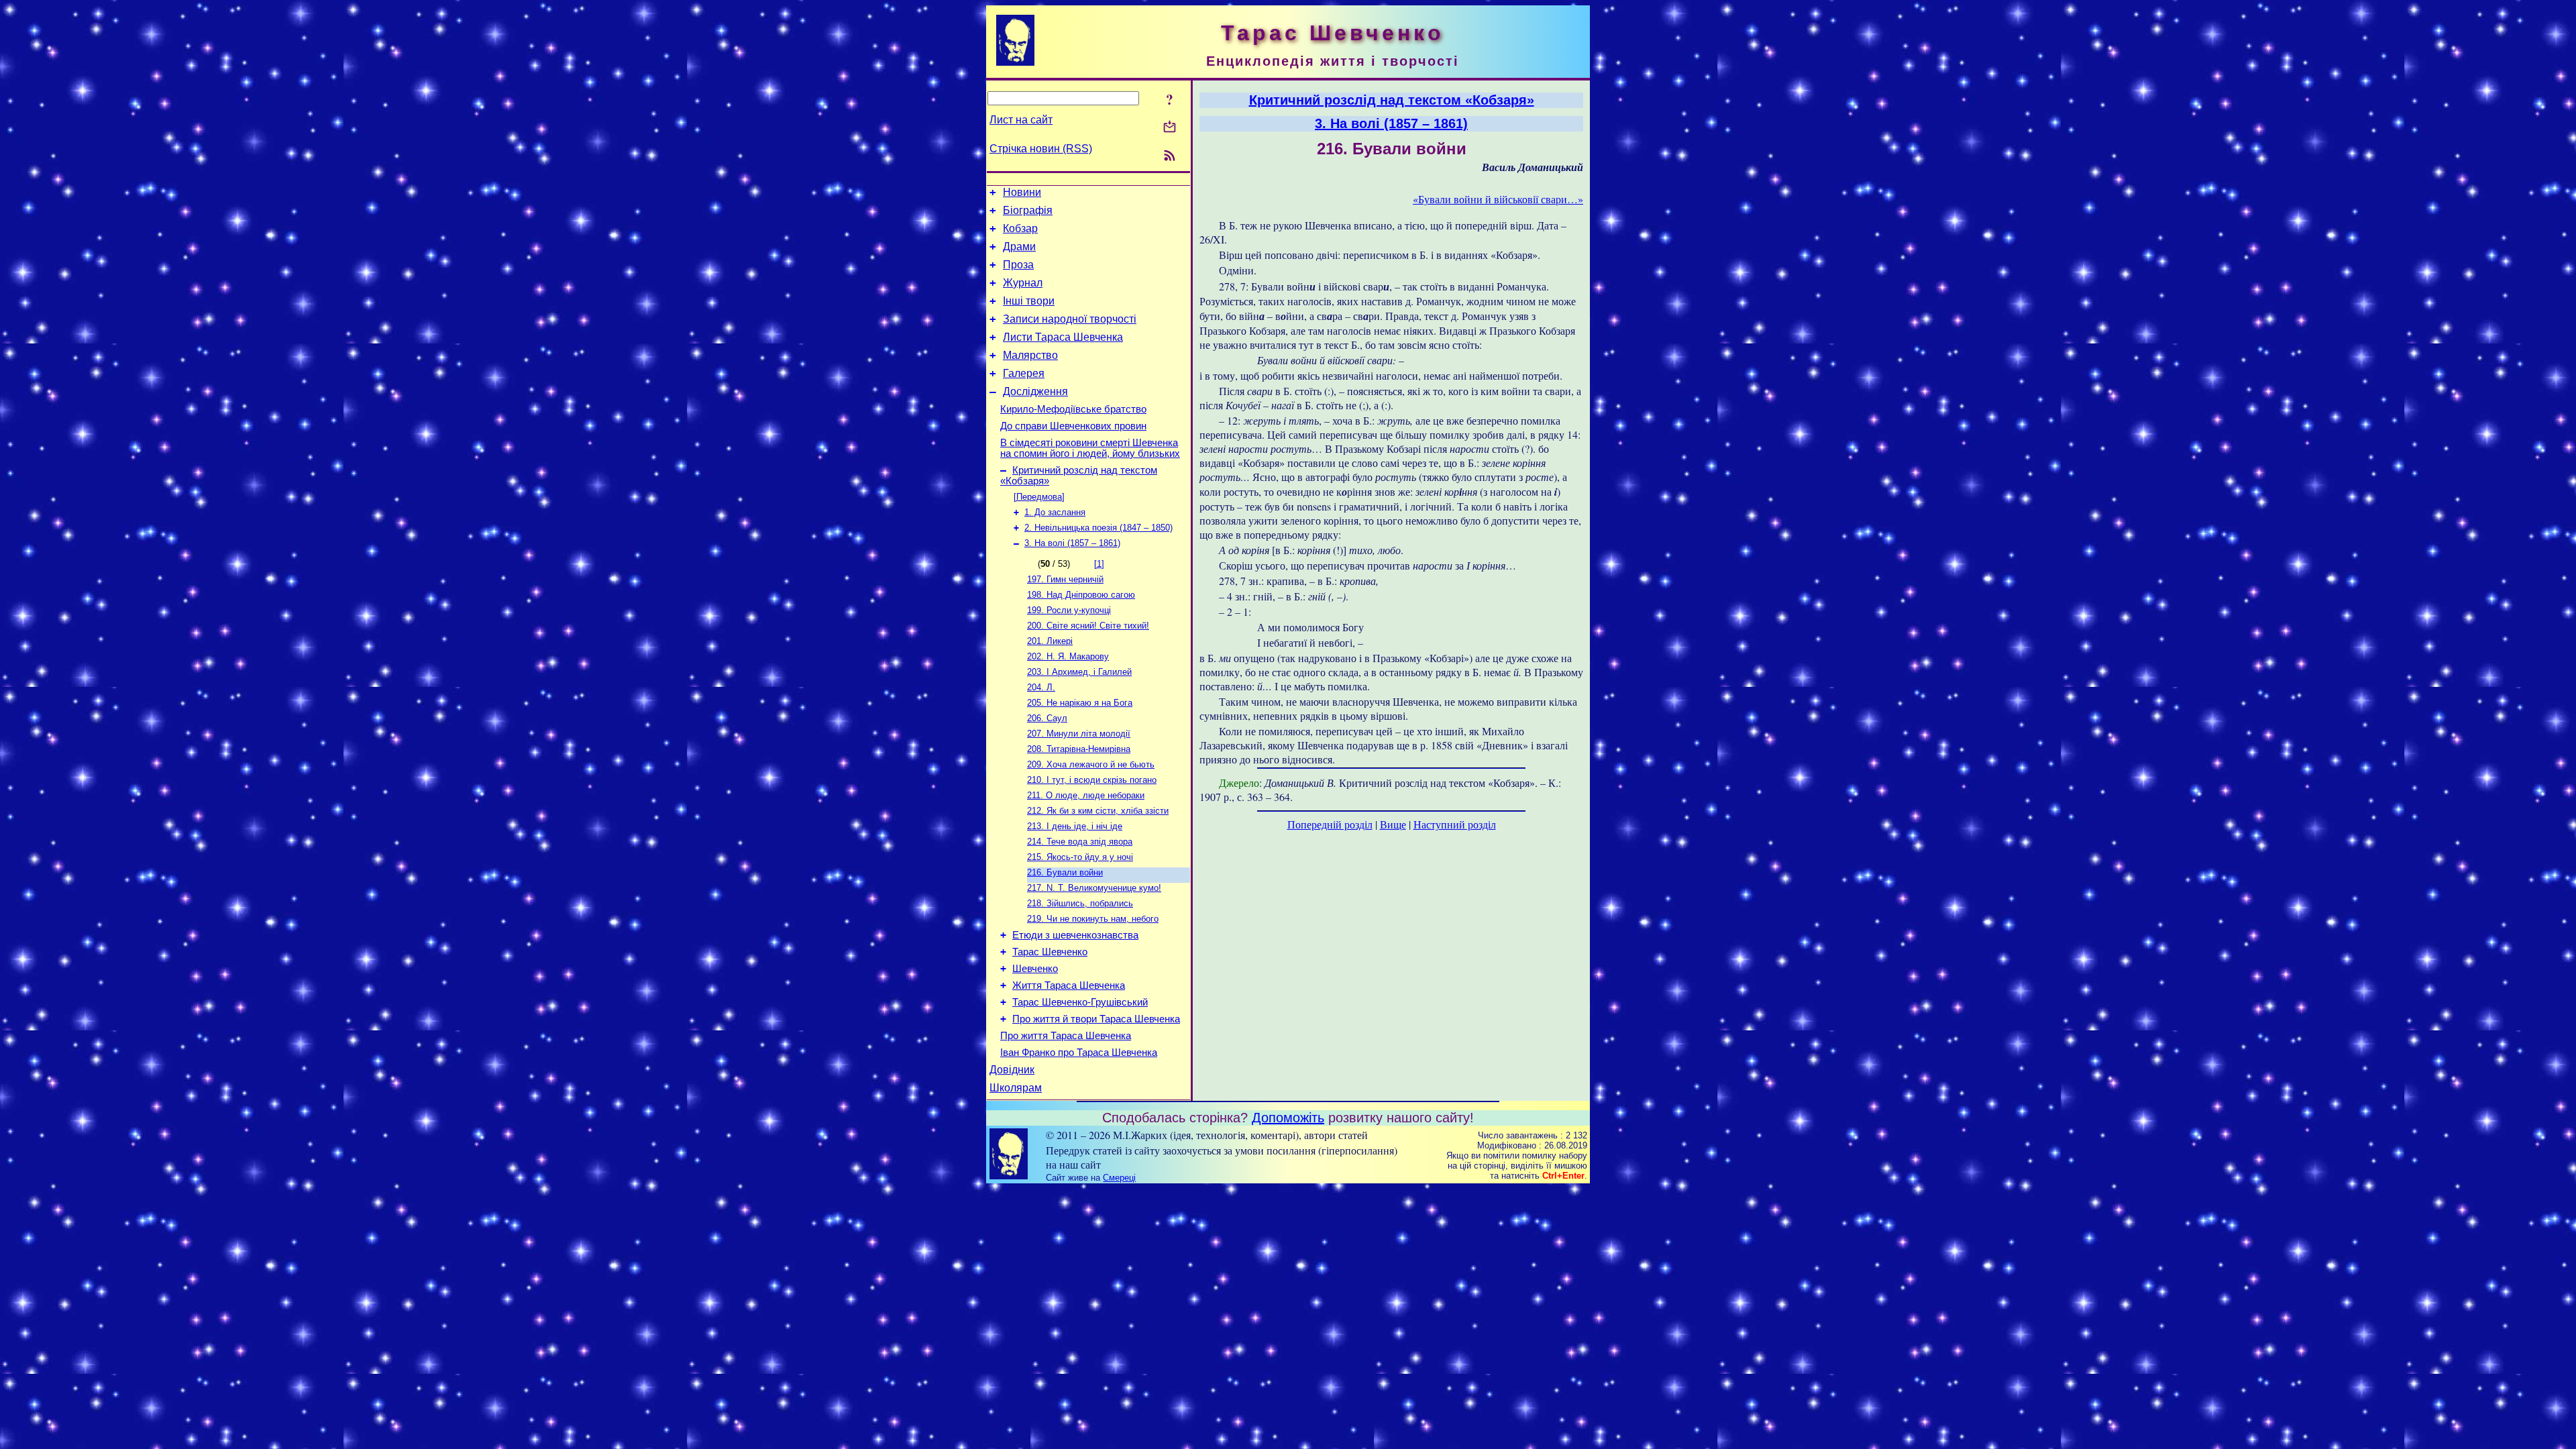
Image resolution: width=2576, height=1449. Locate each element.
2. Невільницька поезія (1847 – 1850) (1098, 528)
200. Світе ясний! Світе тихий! (1088, 626)
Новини (1022, 192)
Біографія (1028, 210)
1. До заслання (1055, 512)
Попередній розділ (1330, 824)
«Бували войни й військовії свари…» (1498, 199)
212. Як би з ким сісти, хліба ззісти (1098, 811)
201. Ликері (1050, 641)
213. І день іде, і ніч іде (1075, 826)
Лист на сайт (1021, 120)
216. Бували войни (1065, 872)
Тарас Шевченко (1050, 952)
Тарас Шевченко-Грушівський (1080, 1002)
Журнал (1023, 283)
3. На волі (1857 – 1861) (1072, 543)
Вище (1393, 824)
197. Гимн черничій (1065, 579)
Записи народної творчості (1070, 319)
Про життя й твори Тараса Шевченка (1096, 1019)
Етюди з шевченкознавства (1075, 935)
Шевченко (1035, 969)
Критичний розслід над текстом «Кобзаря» (1392, 100)
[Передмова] (1039, 497)
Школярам (1016, 1088)
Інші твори (1029, 301)
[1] (1099, 564)
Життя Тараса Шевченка (1069, 985)
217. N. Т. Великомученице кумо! (1094, 888)
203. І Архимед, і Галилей (1079, 672)
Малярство (1030, 355)
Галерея (1024, 373)
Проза (1018, 265)
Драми (1019, 247)
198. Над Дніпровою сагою (1081, 595)
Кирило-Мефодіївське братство (1073, 409)
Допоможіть (1288, 1118)
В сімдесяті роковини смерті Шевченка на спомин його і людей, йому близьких (1090, 448)
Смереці (1119, 1178)
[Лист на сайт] (1170, 128)
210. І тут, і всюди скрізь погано (1092, 780)
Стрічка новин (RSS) (1041, 149)
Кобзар (1020, 228)
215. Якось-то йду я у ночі (1080, 857)
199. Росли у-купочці (1069, 610)
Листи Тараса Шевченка (1063, 337)
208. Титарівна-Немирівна (1079, 749)
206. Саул (1047, 718)
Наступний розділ (1455, 824)
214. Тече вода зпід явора (1080, 842)
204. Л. (1041, 687)
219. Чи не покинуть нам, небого (1093, 919)
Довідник (1012, 1070)
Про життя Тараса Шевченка (1066, 1036)
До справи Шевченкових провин (1073, 426)
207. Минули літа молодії (1079, 734)
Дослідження (1035, 391)
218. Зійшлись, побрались (1080, 903)
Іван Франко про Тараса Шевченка (1079, 1053)
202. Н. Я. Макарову (1068, 656)
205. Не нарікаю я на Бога (1080, 703)
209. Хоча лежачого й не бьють (1091, 764)
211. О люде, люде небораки (1086, 795)
